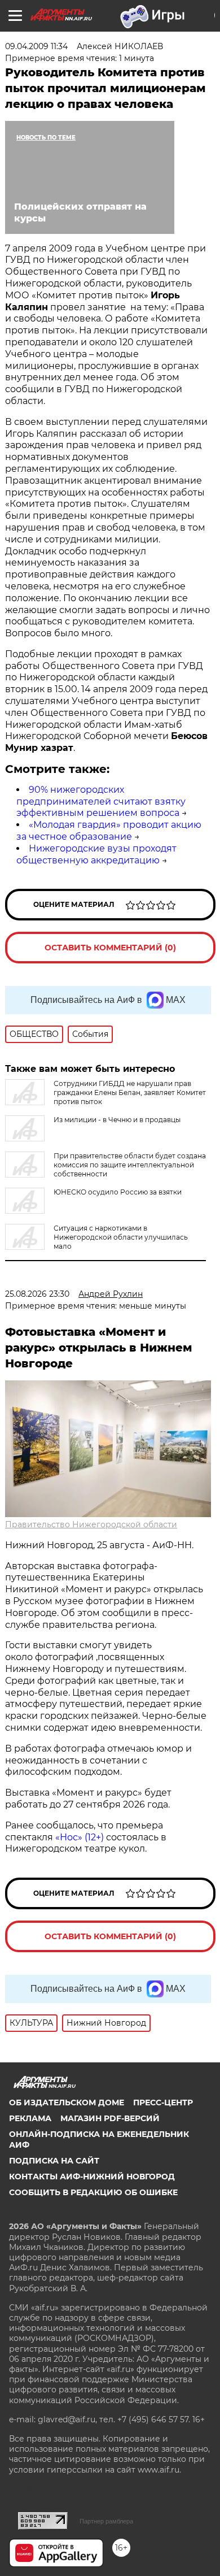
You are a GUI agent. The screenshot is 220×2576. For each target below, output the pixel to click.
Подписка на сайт (54, 2161)
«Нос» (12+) (78, 1837)
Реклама (30, 2118)
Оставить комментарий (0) (110, 948)
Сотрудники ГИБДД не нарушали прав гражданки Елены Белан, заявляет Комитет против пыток (130, 1092)
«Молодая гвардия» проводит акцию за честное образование (109, 831)
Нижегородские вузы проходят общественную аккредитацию (96, 854)
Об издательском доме (67, 2102)
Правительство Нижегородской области (91, 1524)
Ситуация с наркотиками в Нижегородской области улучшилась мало (121, 1237)
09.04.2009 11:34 (36, 46)
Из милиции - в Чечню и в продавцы (117, 1120)
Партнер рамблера (106, 2521)
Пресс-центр (163, 2102)
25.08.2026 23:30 (37, 1294)
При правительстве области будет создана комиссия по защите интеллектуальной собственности (130, 1165)
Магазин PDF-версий (110, 2118)
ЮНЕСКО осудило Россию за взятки (118, 1192)
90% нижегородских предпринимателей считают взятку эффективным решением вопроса (101, 802)
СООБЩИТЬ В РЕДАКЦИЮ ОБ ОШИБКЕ (93, 2192)
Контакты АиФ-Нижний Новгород (92, 2177)
